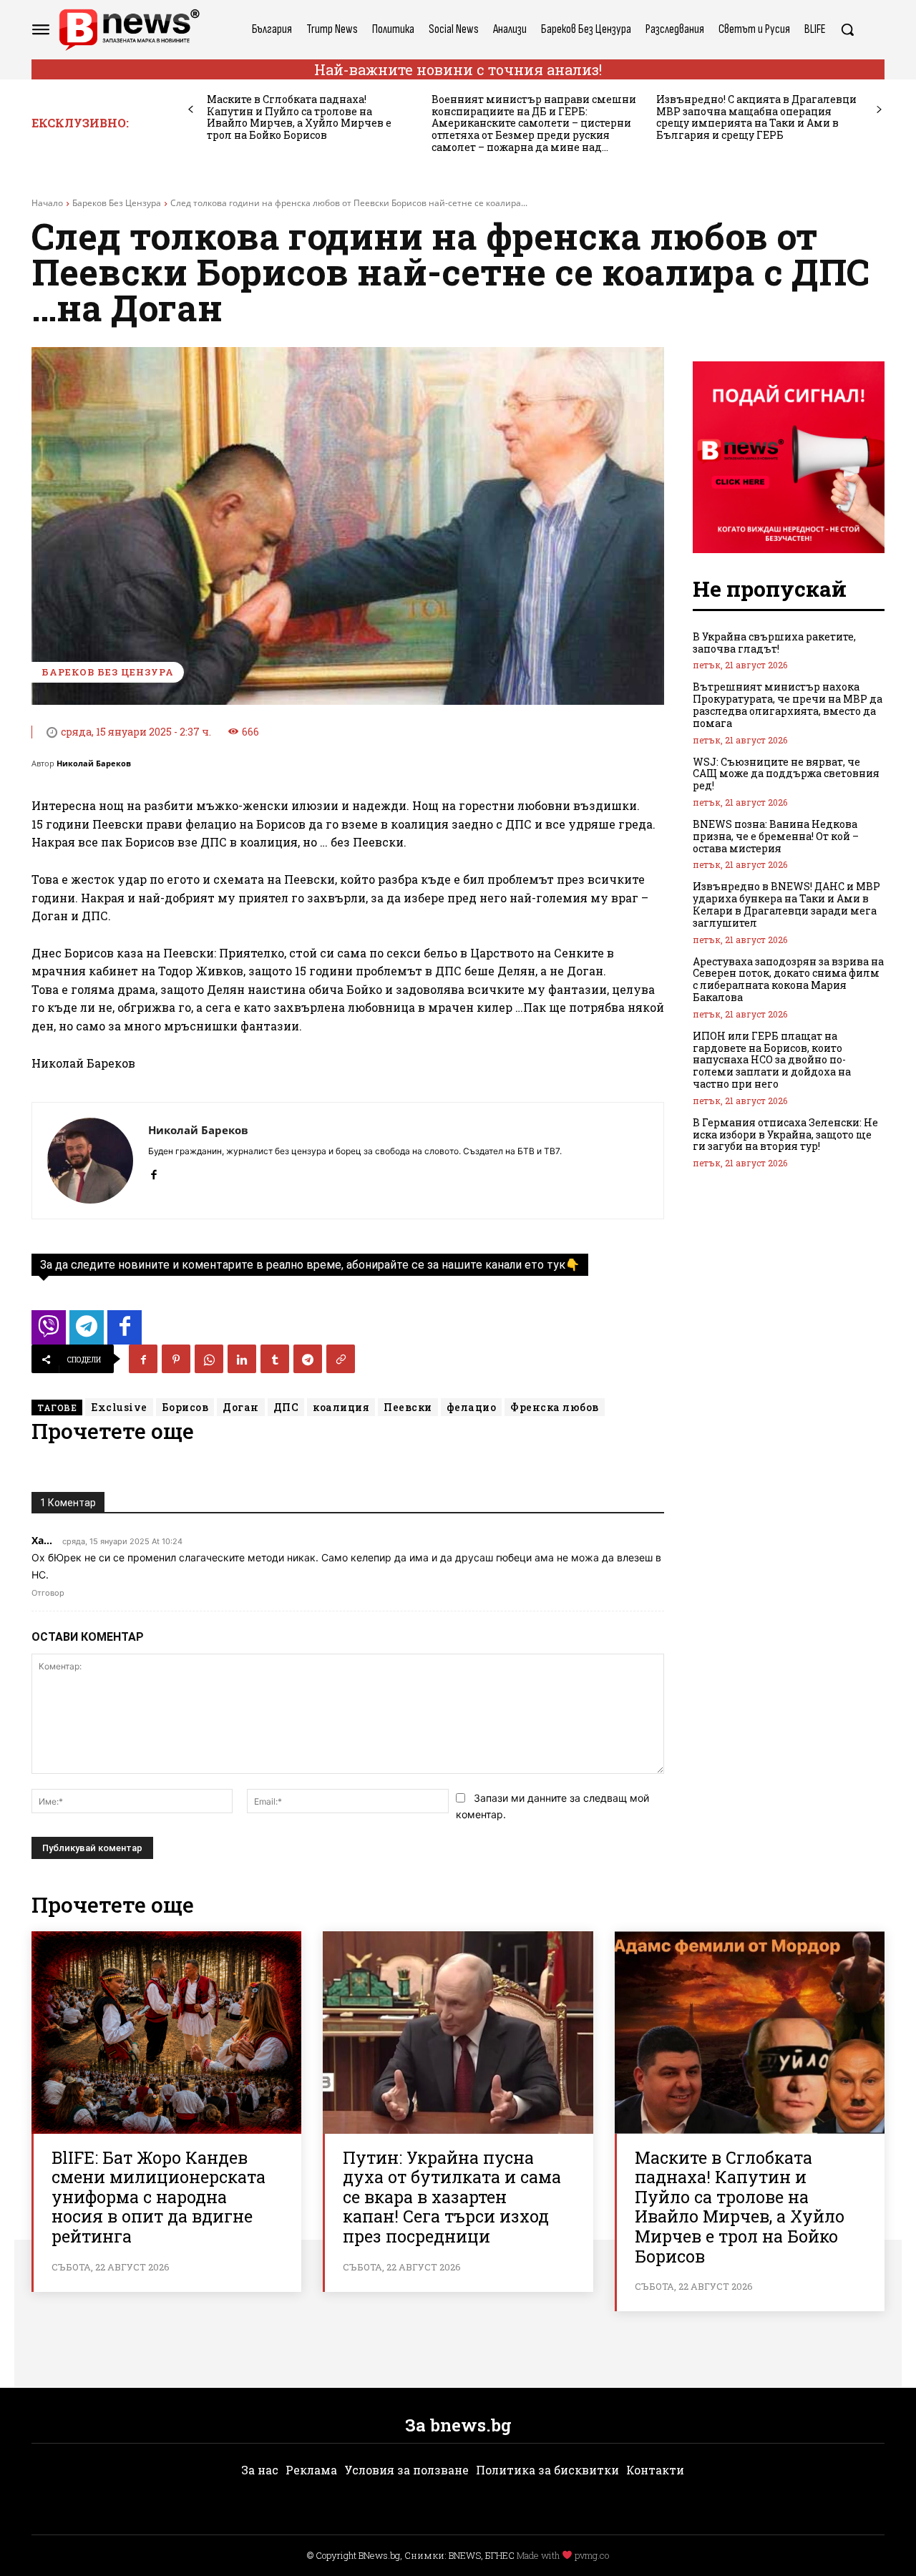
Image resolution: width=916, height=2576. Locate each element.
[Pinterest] (176, 1359)
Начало (47, 203)
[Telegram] (308, 1359)
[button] (847, 29)
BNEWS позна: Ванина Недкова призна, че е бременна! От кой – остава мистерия (776, 836)
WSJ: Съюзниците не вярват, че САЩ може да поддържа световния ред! (786, 774)
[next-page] (879, 110)
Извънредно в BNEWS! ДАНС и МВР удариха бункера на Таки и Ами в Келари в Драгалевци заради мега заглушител (786, 904)
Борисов (185, 1407)
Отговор (48, 1593)
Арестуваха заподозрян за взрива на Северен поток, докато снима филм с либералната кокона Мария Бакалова (788, 979)
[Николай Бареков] (90, 1161)
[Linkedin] (242, 1359)
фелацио (472, 1407)
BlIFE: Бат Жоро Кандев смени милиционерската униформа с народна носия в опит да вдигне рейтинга (159, 2197)
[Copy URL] (341, 1359)
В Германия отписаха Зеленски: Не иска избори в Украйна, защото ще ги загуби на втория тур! (785, 1135)
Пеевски (408, 1407)
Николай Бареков (94, 763)
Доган (241, 1407)
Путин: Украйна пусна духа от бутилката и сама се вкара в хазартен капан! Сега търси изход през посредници (452, 2197)
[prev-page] (191, 110)
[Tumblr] (275, 1359)
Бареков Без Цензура (117, 203)
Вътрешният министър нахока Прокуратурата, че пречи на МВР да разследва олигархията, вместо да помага (788, 704)
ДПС (286, 1407)
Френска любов (555, 1407)
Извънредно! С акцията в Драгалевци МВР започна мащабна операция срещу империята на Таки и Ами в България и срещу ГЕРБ (756, 117)
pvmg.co (592, 2555)
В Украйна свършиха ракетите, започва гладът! (774, 643)
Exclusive (119, 1407)
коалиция (341, 1407)
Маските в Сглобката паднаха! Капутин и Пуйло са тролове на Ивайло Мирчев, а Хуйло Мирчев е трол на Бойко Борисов (299, 117)
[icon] (49, 1331)
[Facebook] (154, 1172)
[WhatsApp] (209, 1359)
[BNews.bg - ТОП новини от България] (129, 30)
